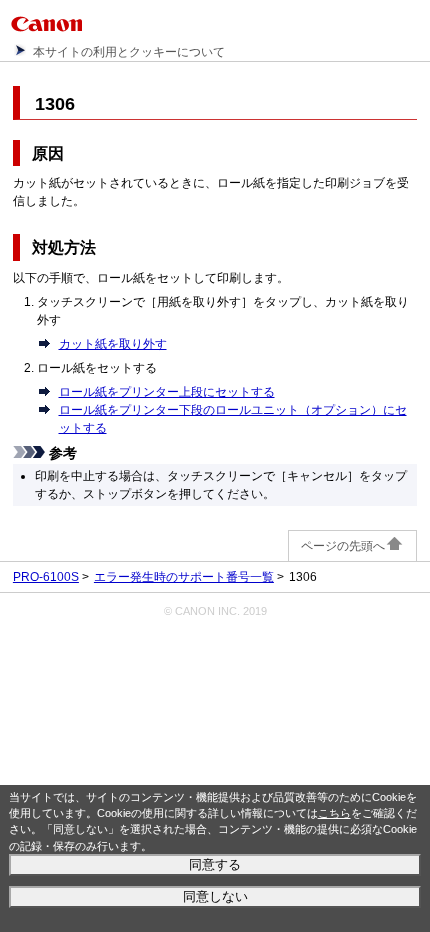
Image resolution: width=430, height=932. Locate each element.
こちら (334, 813)
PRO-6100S (46, 577)
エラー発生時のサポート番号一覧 (184, 577)
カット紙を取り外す (113, 344)
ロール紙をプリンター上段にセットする (167, 392)
